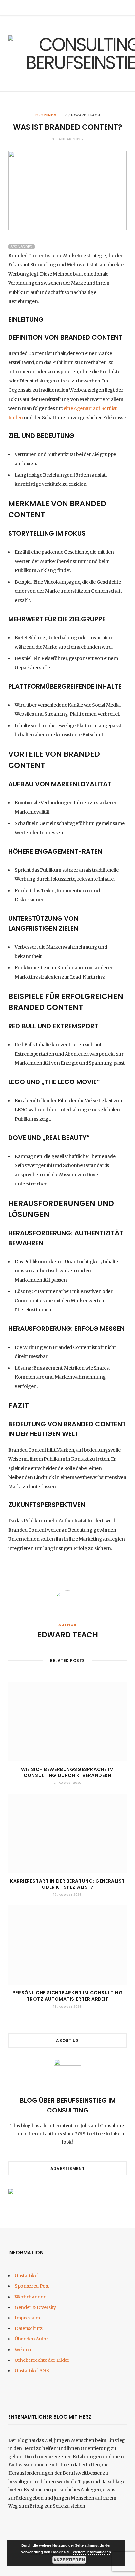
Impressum (27, 2318)
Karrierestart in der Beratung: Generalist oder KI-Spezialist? (67, 1884)
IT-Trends (46, 115)
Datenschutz (29, 2328)
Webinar (24, 2350)
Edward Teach (86, 115)
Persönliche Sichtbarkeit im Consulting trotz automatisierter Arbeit (67, 1996)
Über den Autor (31, 2339)
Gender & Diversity (35, 2307)
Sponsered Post (32, 2286)
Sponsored (21, 247)
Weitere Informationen (92, 2552)
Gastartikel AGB (32, 2371)
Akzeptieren (69, 2560)
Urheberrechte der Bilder (42, 2360)
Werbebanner (30, 2297)
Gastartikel (27, 2276)
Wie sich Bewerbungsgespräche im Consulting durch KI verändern (67, 1772)
